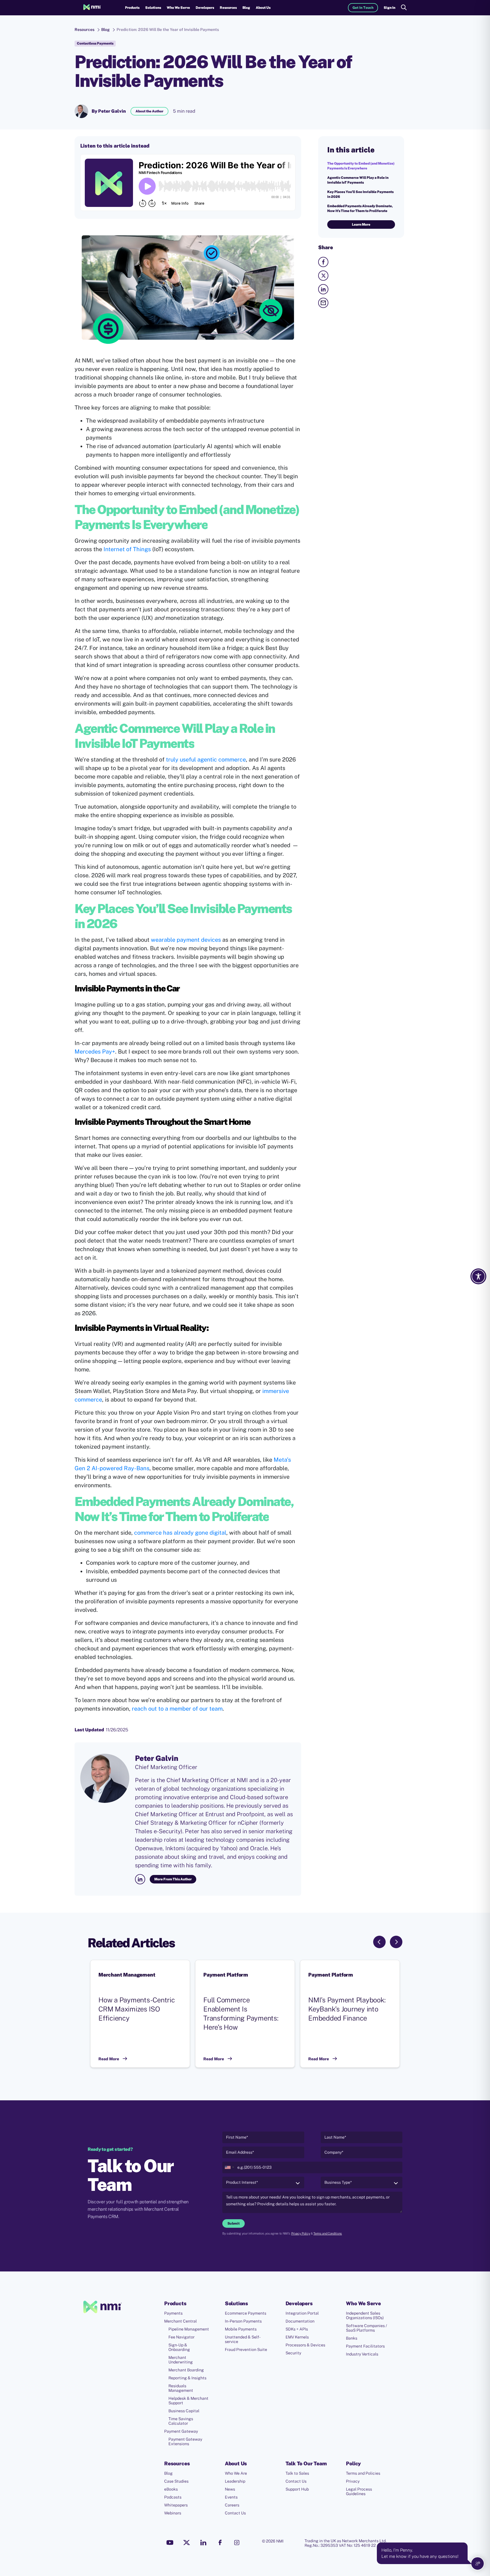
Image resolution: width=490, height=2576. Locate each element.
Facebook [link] (220, 2543)
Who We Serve (178, 8)
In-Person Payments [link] (243, 2321)
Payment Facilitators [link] (365, 2346)
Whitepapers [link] (176, 2505)
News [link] (230, 2489)
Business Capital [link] (184, 2411)
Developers (205, 8)
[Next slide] (396, 1942)
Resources (228, 8)
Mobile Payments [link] (241, 2329)
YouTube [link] (170, 2543)
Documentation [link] (300, 2321)
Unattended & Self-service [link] (243, 2339)
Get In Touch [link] (363, 8)
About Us (263, 8)
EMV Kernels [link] (297, 2337)
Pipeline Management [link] (189, 2329)
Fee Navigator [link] (181, 2337)
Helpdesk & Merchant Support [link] (188, 2401)
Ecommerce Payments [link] (246, 2313)
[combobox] (229, 2167)
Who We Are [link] (236, 2473)
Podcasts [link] (173, 2497)
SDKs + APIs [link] (297, 2329)
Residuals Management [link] (181, 2388)
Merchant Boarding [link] (186, 2370)
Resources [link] (85, 30)
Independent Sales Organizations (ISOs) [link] (365, 2315)
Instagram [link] (237, 2543)
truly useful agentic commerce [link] (206, 760)
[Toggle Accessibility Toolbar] (478, 1276)
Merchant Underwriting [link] (181, 2360)
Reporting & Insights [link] (187, 2378)
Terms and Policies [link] (363, 2473)
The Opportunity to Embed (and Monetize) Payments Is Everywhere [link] (361, 166)
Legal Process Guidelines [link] (359, 2491)
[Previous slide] (379, 1942)
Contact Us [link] (235, 2513)
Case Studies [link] (176, 2481)
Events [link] (231, 2497)
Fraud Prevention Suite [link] (246, 2350)
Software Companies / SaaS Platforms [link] (367, 2328)
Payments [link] (173, 2313)
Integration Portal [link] (302, 2313)
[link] (92, 8)
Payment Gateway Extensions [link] (185, 2441)
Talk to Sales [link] (297, 2473)
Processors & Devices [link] (305, 2345)
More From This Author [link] (173, 1879)
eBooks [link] (171, 2489)
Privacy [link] (353, 2481)
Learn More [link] (361, 225)
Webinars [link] (173, 2513)
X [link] (187, 2543)
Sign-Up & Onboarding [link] (179, 2347)
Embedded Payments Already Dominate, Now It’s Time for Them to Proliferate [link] (360, 208)
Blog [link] (246, 8)
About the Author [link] (149, 111)
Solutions (153, 8)
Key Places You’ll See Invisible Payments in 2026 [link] (360, 194)
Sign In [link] (389, 8)
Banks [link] (352, 2338)
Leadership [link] (235, 2481)
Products (132, 8)
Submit (234, 2223)
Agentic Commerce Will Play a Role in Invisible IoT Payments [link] (358, 180)
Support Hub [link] (297, 2489)
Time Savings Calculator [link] (181, 2421)
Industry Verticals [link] (362, 2354)
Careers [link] (232, 2505)
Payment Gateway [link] (181, 2431)
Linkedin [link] (203, 2543)
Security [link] (293, 2353)
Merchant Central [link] (180, 2321)
